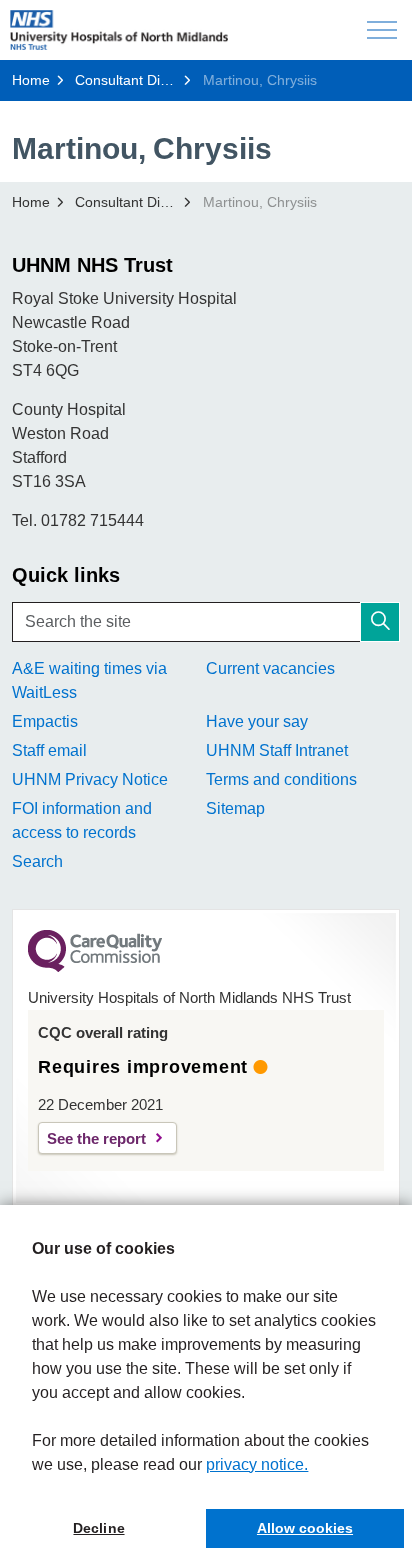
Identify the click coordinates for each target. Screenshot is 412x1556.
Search (37, 861)
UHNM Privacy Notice (90, 779)
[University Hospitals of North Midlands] (119, 30)
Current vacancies (270, 668)
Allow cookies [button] (305, 1528)
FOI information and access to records (82, 820)
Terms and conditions (281, 779)
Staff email (49, 750)
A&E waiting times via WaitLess (89, 680)
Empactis (45, 721)
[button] (380, 622)
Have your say (257, 721)
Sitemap (235, 808)
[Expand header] (382, 30)
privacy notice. (257, 1464)
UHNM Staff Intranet (277, 750)
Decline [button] (98, 1528)
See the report (96, 1138)
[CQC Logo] (95, 967)
